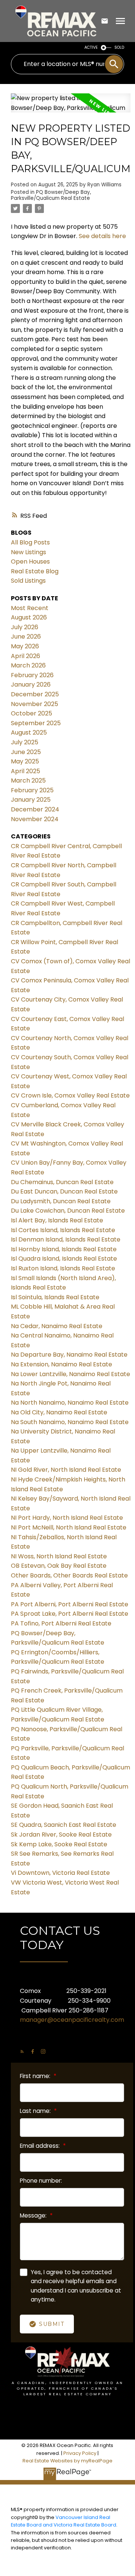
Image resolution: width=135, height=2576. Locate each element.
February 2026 (32, 675)
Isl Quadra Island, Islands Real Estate (64, 1259)
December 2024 (35, 809)
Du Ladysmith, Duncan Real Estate (61, 1201)
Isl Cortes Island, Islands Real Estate (63, 1230)
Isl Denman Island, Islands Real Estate (66, 1239)
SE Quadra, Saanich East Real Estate (64, 1825)
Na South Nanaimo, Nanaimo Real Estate (70, 1422)
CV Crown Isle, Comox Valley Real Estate (70, 1095)
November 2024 (35, 819)
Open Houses (30, 562)
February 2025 (32, 790)
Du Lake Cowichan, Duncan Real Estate (68, 1211)
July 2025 (25, 742)
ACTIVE (91, 47)
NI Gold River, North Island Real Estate (66, 1470)
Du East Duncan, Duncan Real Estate (64, 1191)
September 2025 (36, 723)
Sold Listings (28, 581)
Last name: (36, 2111)
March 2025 (28, 780)
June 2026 (26, 637)
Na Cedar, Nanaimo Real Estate (57, 1326)
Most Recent (30, 608)
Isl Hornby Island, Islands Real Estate (64, 1249)
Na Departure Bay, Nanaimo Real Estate (69, 1355)
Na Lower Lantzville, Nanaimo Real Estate (70, 1374)
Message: (34, 2215)
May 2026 (25, 646)
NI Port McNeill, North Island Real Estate (69, 1527)
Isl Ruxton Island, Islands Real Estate (63, 1268)
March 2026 (28, 665)
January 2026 (31, 684)
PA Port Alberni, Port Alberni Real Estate (70, 1604)
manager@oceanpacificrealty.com (72, 2020)
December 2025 (35, 694)
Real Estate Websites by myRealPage (67, 2461)
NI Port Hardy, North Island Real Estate (67, 1518)
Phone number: (41, 2181)
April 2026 (25, 656)
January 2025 (31, 800)
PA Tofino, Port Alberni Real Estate (61, 1623)
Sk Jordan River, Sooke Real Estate (61, 1835)
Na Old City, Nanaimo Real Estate (59, 1412)
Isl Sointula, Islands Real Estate (55, 1297)
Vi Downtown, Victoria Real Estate (60, 1873)
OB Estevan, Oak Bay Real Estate (59, 1566)
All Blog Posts (30, 542)
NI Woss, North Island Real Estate (59, 1556)
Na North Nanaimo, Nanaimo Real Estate (70, 1403)
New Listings (28, 552)
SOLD (119, 47)
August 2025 (29, 732)
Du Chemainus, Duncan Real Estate (62, 1182)
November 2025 (34, 704)
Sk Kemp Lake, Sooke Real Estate (59, 1844)
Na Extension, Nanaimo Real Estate (61, 1364)
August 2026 (29, 617)
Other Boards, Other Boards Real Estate (69, 1575)
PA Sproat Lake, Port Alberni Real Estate (70, 1614)
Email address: (40, 2146)
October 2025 (31, 713)
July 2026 (25, 627)
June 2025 (26, 752)
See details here (102, 236)
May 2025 (25, 761)
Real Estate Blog (35, 571)
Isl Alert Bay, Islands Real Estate (57, 1220)
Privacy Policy (80, 2453)
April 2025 (25, 771)
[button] (22, 2051)
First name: (36, 2076)
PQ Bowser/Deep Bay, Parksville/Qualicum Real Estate (51, 195)
